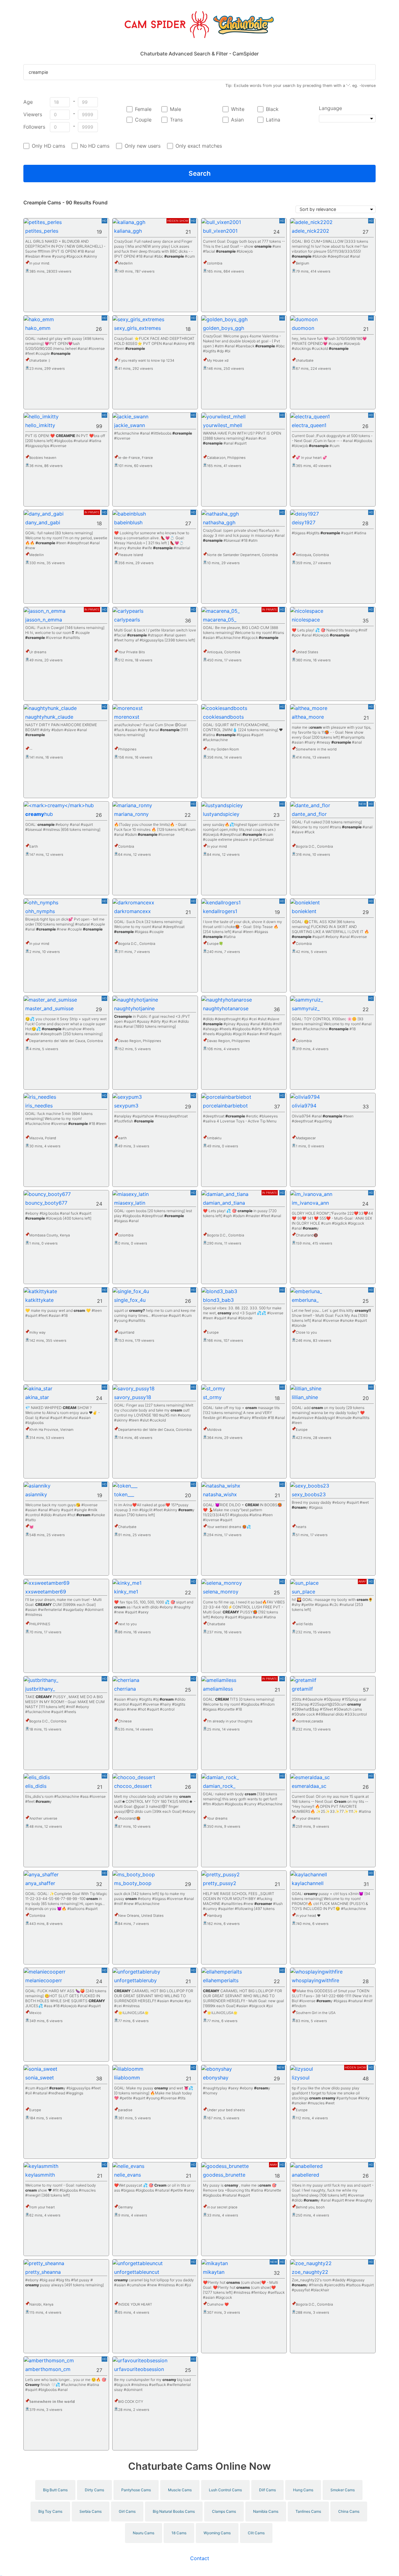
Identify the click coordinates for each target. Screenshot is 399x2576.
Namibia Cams (266, 2511)
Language (330, 108)
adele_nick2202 (310, 231)
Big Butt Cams (55, 2490)
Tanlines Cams (308, 2511)
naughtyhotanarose (226, 1008)
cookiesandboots (223, 717)
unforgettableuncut (137, 2272)
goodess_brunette (224, 2175)
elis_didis (36, 1786)
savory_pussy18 (133, 1397)
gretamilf (302, 1689)
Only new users (142, 146)
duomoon (303, 328)
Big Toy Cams (50, 2511)
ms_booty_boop (133, 1883)
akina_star (37, 1397)
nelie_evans (127, 2175)
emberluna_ (305, 1300)
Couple (143, 120)
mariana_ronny (131, 814)
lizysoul (301, 2078)
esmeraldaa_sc (309, 1786)
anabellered (305, 2175)
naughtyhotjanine (134, 1008)
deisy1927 (304, 522)
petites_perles (42, 231)
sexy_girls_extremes (137, 328)
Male (175, 109)
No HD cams (95, 146)
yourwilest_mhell (223, 425)
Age (28, 102)
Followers (34, 127)
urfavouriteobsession (139, 2369)
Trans (176, 120)
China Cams (349, 2511)
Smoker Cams (343, 2490)
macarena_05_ (220, 620)
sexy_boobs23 (309, 1494)
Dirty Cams (94, 2490)
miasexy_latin (130, 1203)
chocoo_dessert (133, 1786)
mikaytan (214, 2272)
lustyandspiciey (221, 814)
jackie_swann (130, 425)
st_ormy (212, 1397)
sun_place (303, 1592)
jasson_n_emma (44, 620)
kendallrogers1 (220, 911)
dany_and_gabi (43, 522)
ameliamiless (218, 1689)
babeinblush (128, 522)
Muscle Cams (180, 2490)
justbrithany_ (40, 1689)
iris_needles (39, 1106)
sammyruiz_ (306, 1008)
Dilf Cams (267, 2490)
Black (272, 109)
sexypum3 (126, 1106)
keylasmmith (40, 2175)
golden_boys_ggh (224, 328)
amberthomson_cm (48, 2369)
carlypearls (127, 620)
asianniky (36, 1494)
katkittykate (39, 1300)
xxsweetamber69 (46, 1592)
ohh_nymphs (40, 911)
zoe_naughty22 (310, 2272)
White (238, 109)
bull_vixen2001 (220, 231)
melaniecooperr (44, 1980)
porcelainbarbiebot (225, 1106)
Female (143, 109)
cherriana (125, 1689)
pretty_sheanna (43, 2272)
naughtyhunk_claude (49, 717)
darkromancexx (132, 911)
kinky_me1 (126, 1592)
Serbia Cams (91, 2511)
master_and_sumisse (49, 1008)
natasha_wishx (220, 1494)
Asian (237, 120)
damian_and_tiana (224, 1203)
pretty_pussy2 (220, 1883)
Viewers (33, 114)
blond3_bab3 (218, 1300)
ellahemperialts (221, 1980)
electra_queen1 (309, 425)
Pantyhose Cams (136, 2490)
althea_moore (308, 717)
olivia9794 (304, 1106)
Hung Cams (303, 2490)
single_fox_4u (130, 1300)
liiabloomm (127, 2078)
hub (39, 814)
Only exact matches (199, 146)
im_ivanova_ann (310, 1203)
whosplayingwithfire (315, 1980)
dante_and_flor (309, 814)
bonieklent (304, 911)
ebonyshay (216, 2078)
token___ (124, 1494)
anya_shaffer (40, 1883)
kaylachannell (308, 1883)
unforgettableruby (135, 1980)
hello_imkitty (40, 425)
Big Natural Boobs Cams (174, 2511)
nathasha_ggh (219, 522)
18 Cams (179, 2533)
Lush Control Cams (225, 2490)
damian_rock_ (219, 1786)
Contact (200, 2558)
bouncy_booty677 (46, 1203)
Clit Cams (256, 2533)
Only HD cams (48, 146)
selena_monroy (221, 1592)
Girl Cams (127, 2511)
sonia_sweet (40, 2078)
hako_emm (38, 328)
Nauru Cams (144, 2533)
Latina (273, 120)
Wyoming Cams (217, 2533)
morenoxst (127, 717)
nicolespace (306, 620)
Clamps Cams (224, 2511)
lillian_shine (305, 1397)
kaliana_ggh (128, 231)
